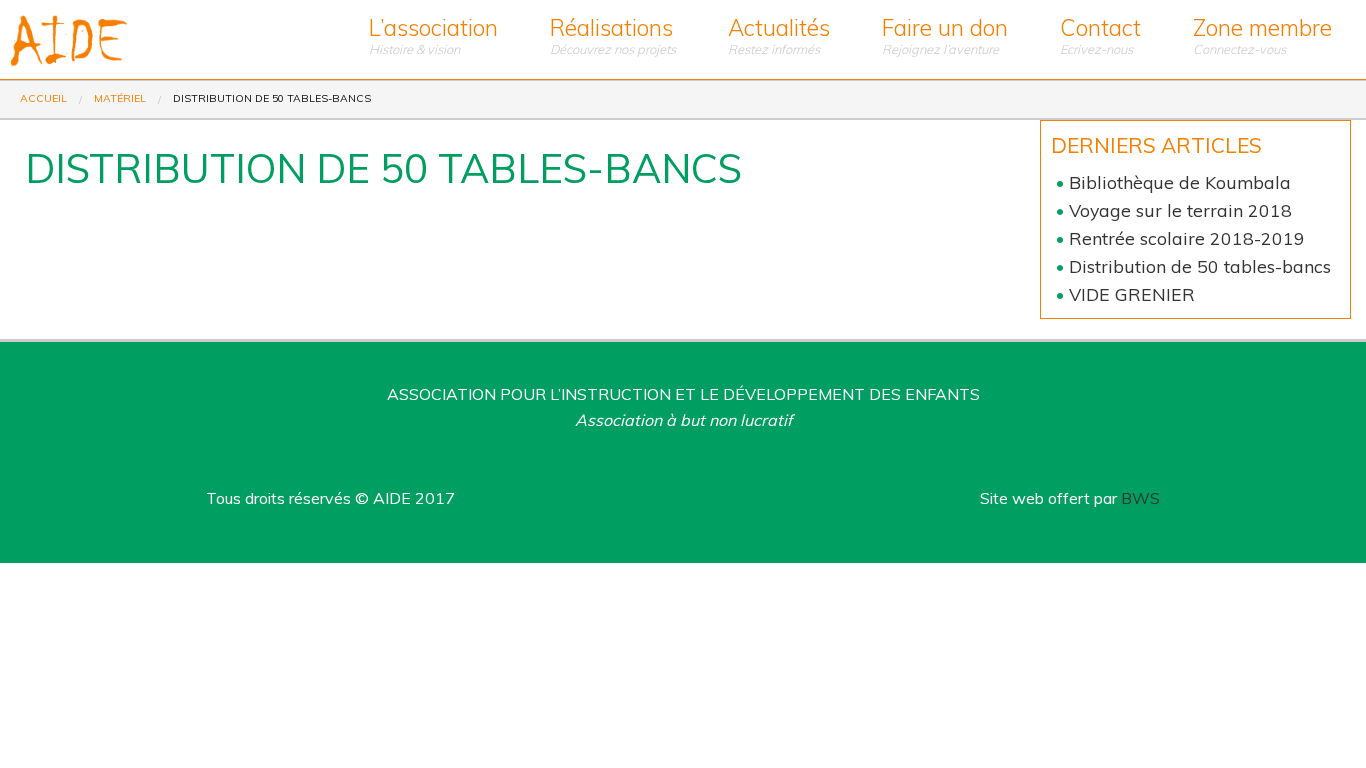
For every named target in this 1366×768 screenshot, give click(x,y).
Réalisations (613, 35)
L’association (433, 35)
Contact (1100, 35)
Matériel (120, 98)
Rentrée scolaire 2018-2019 (1187, 238)
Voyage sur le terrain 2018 (1180, 210)
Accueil (43, 98)
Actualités (779, 35)
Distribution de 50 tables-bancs (1200, 266)
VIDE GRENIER (1132, 294)
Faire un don (945, 35)
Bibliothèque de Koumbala (1180, 182)
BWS (1140, 498)
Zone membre (1262, 35)
